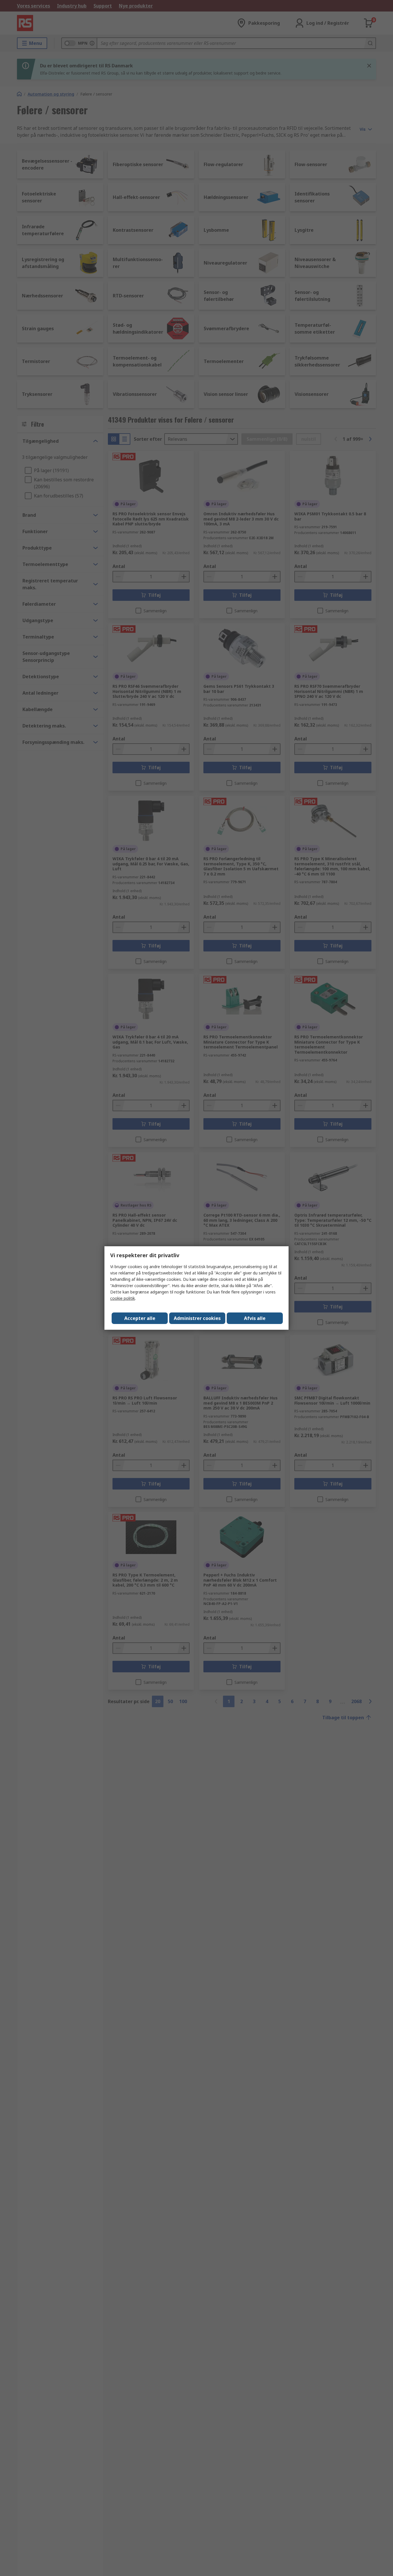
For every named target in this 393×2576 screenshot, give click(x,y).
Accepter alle (140, 1318)
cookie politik (123, 1298)
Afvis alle (255, 1318)
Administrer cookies (197, 1318)
